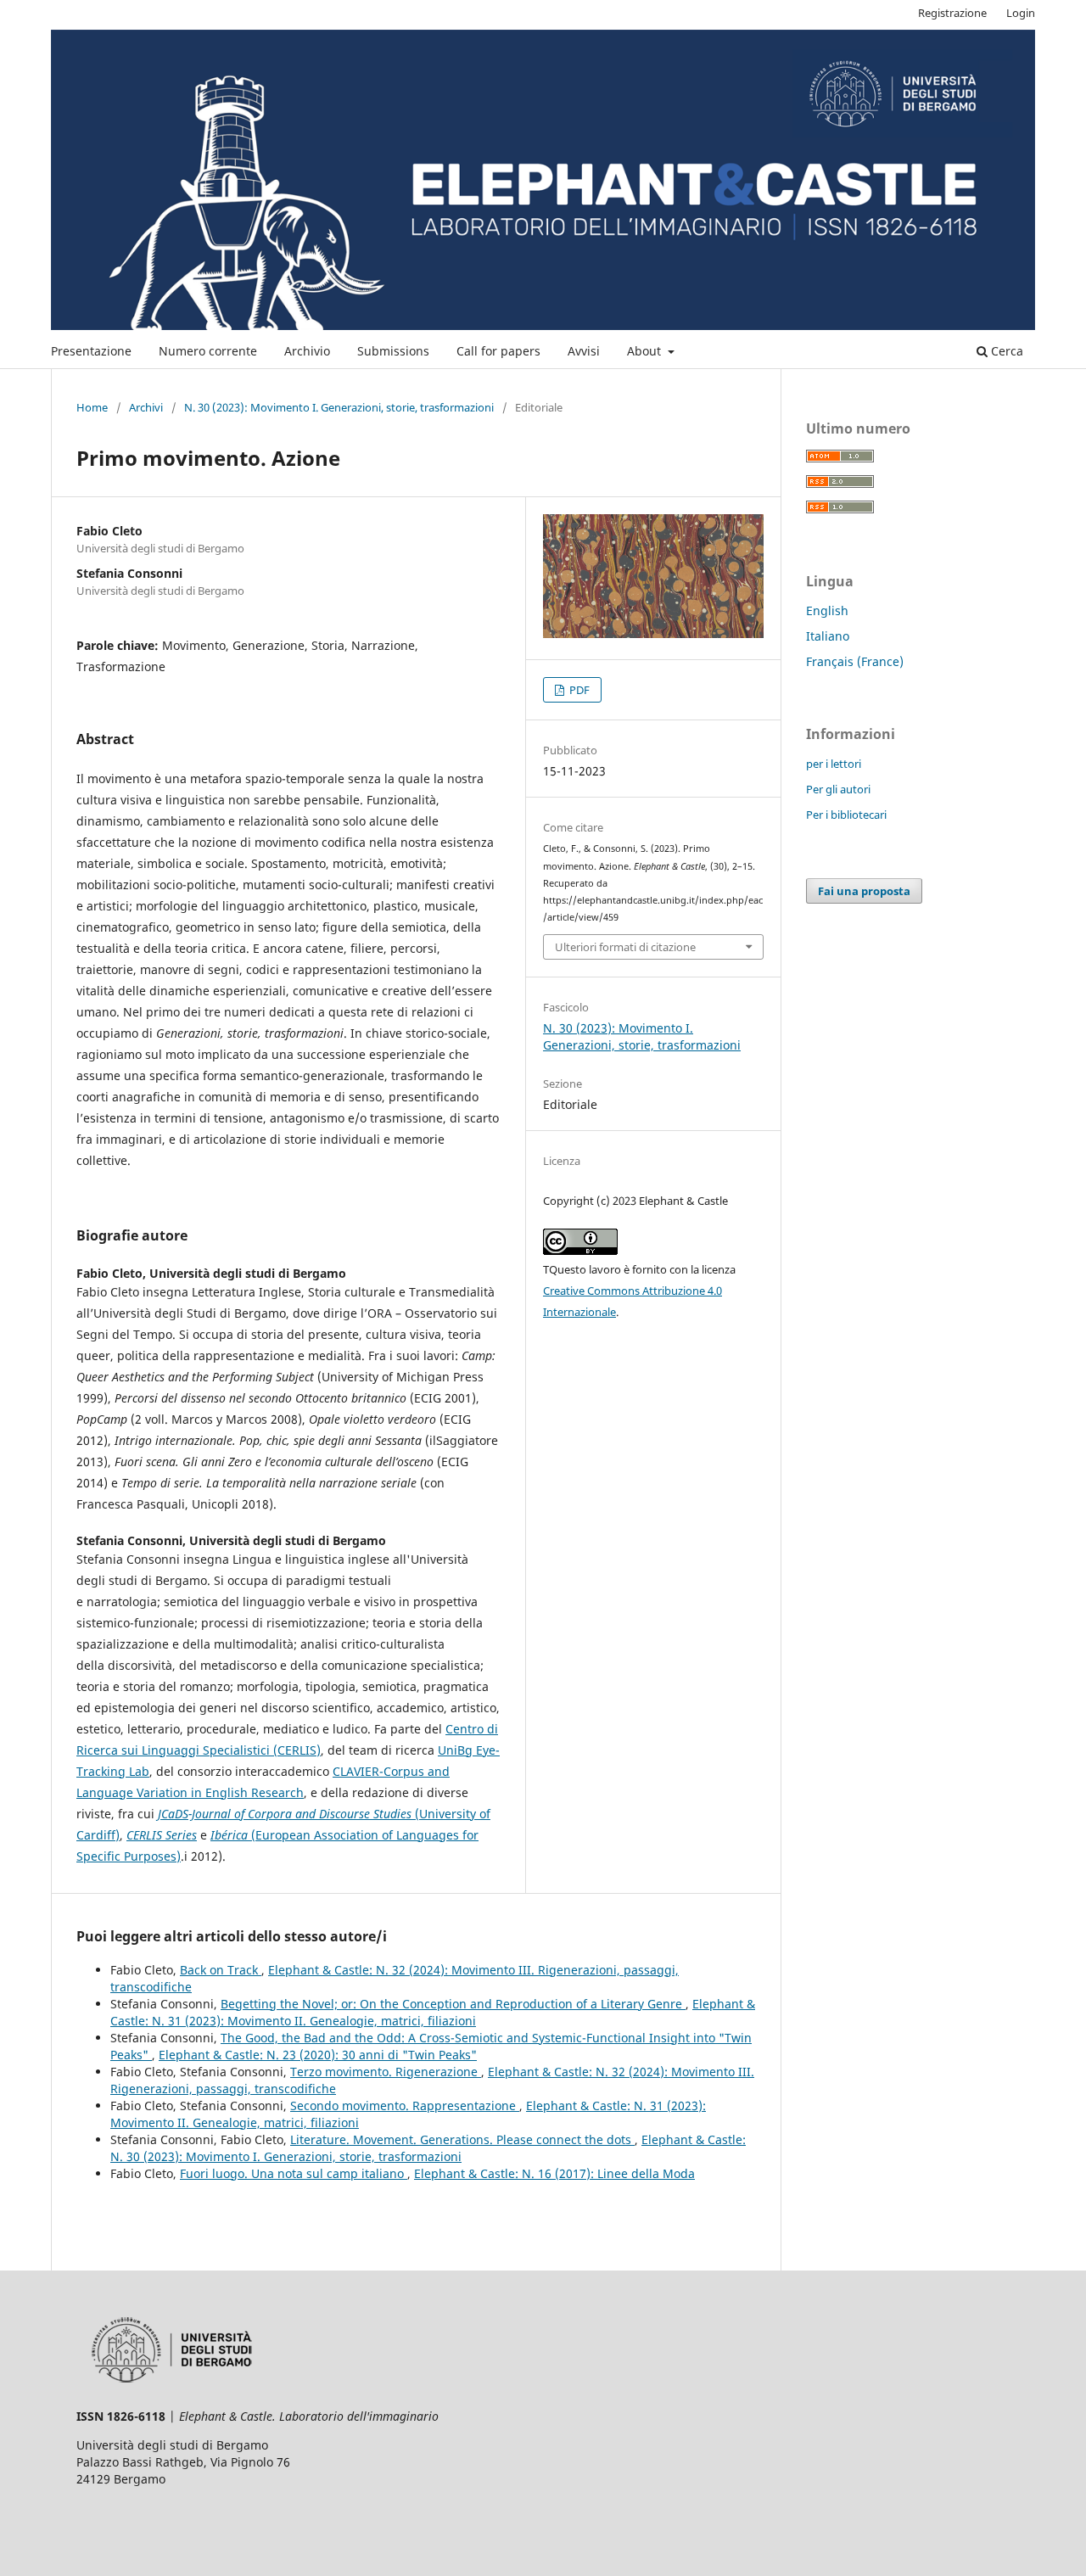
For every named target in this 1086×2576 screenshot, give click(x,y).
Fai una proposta (864, 891)
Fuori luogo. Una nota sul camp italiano (294, 2173)
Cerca (1005, 351)
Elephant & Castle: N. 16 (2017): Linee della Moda (554, 2173)
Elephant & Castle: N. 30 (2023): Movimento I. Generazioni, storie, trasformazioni (428, 2148)
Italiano (828, 636)
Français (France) (855, 661)
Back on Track (221, 1970)
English (827, 610)
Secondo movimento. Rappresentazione (405, 2106)
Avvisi (584, 351)
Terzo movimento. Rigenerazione (386, 2072)
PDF (578, 690)
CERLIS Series (162, 1835)
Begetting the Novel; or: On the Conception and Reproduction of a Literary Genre (453, 2004)
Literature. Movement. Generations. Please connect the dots (462, 2139)
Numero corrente (208, 351)
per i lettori (834, 764)
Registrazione (952, 13)
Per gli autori (838, 789)
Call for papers (498, 351)
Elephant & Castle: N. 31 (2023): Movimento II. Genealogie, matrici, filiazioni (433, 2012)
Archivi (146, 407)
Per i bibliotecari (846, 815)
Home (92, 407)
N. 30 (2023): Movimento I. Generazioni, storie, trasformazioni (339, 407)
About (646, 351)
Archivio (307, 351)
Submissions (393, 351)
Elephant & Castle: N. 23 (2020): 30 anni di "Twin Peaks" (318, 2055)
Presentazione (91, 351)
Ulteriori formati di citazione (625, 947)
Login (1021, 13)
